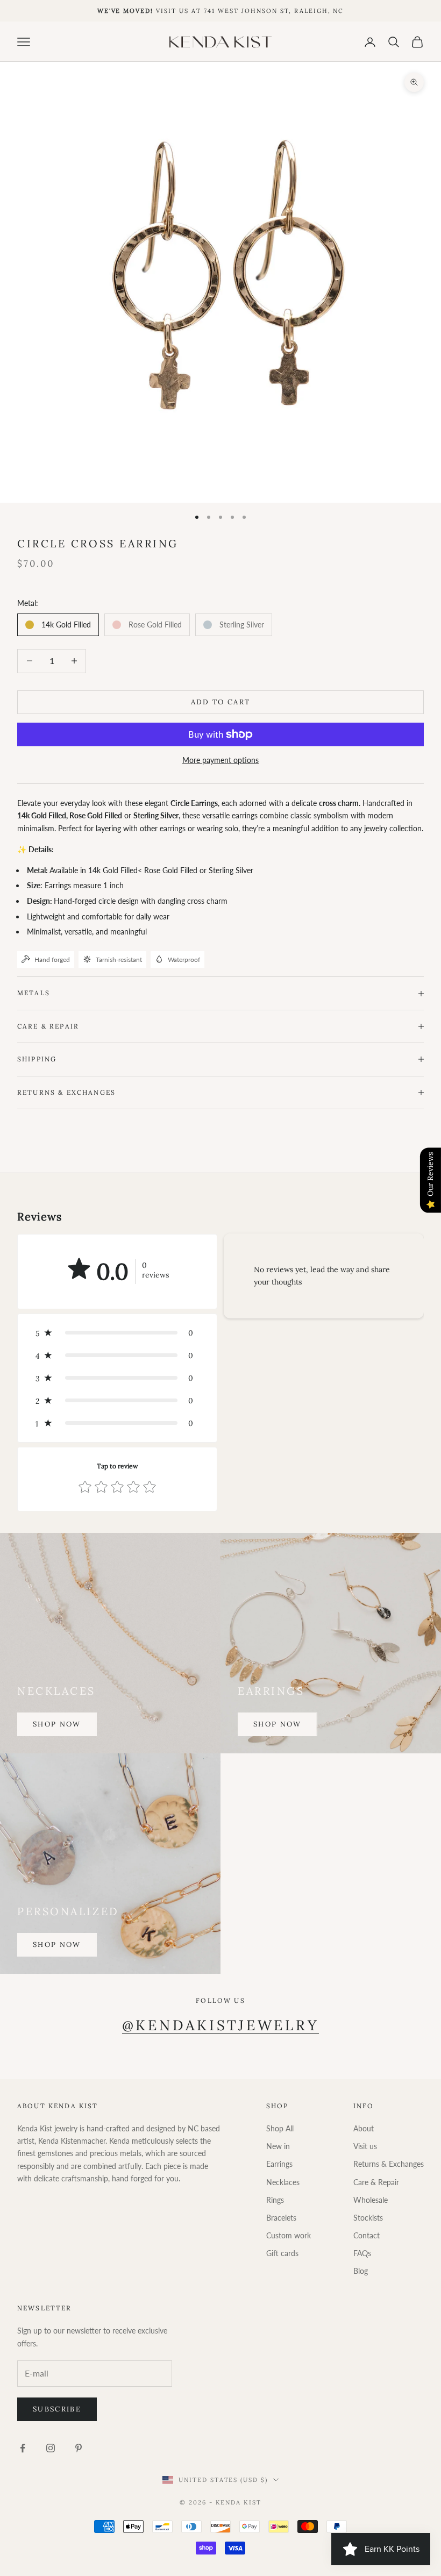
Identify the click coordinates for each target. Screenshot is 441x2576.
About (364, 2128)
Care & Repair (376, 2182)
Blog (361, 2271)
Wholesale (371, 2200)
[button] (117, 1333)
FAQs (362, 2253)
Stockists (368, 2218)
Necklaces (283, 2182)
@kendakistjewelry (221, 2025)
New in (278, 2146)
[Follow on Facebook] (23, 2448)
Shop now (57, 1724)
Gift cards (282, 2253)
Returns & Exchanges (389, 2164)
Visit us (365, 2146)
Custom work (289, 2235)
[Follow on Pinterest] (79, 2448)
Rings (275, 2200)
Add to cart (221, 702)
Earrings (279, 2164)
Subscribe (57, 2409)
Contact (367, 2235)
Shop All (280, 2128)
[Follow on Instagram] (51, 2448)
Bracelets (281, 2218)
